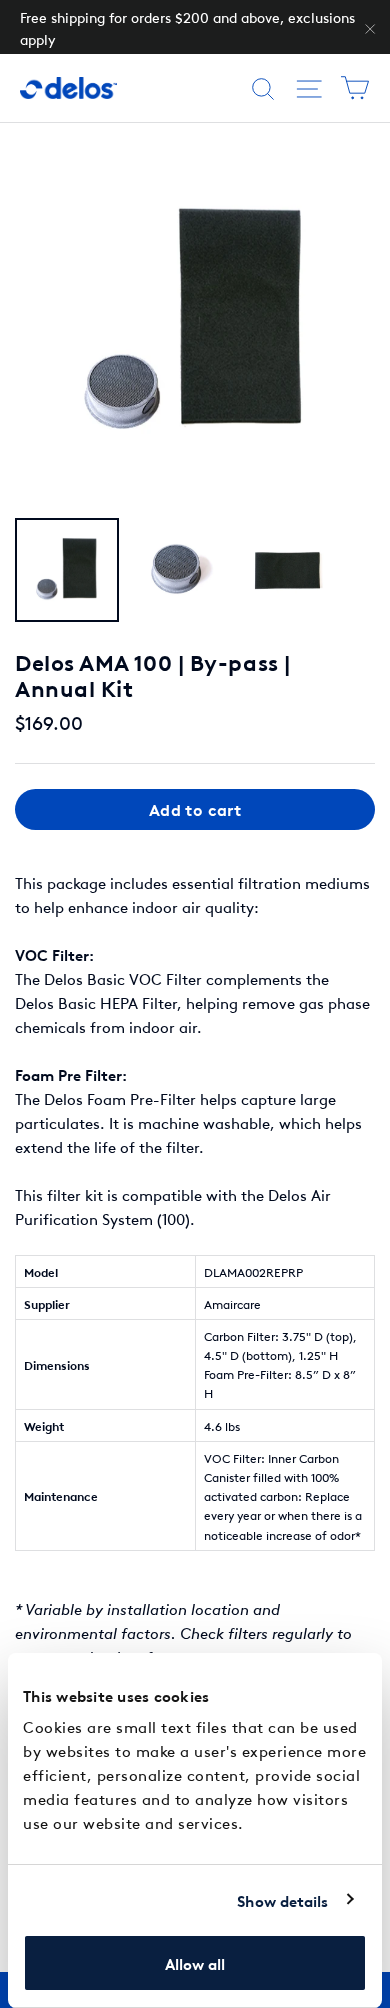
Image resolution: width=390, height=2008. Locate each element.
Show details (282, 1900)
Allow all (195, 1963)
